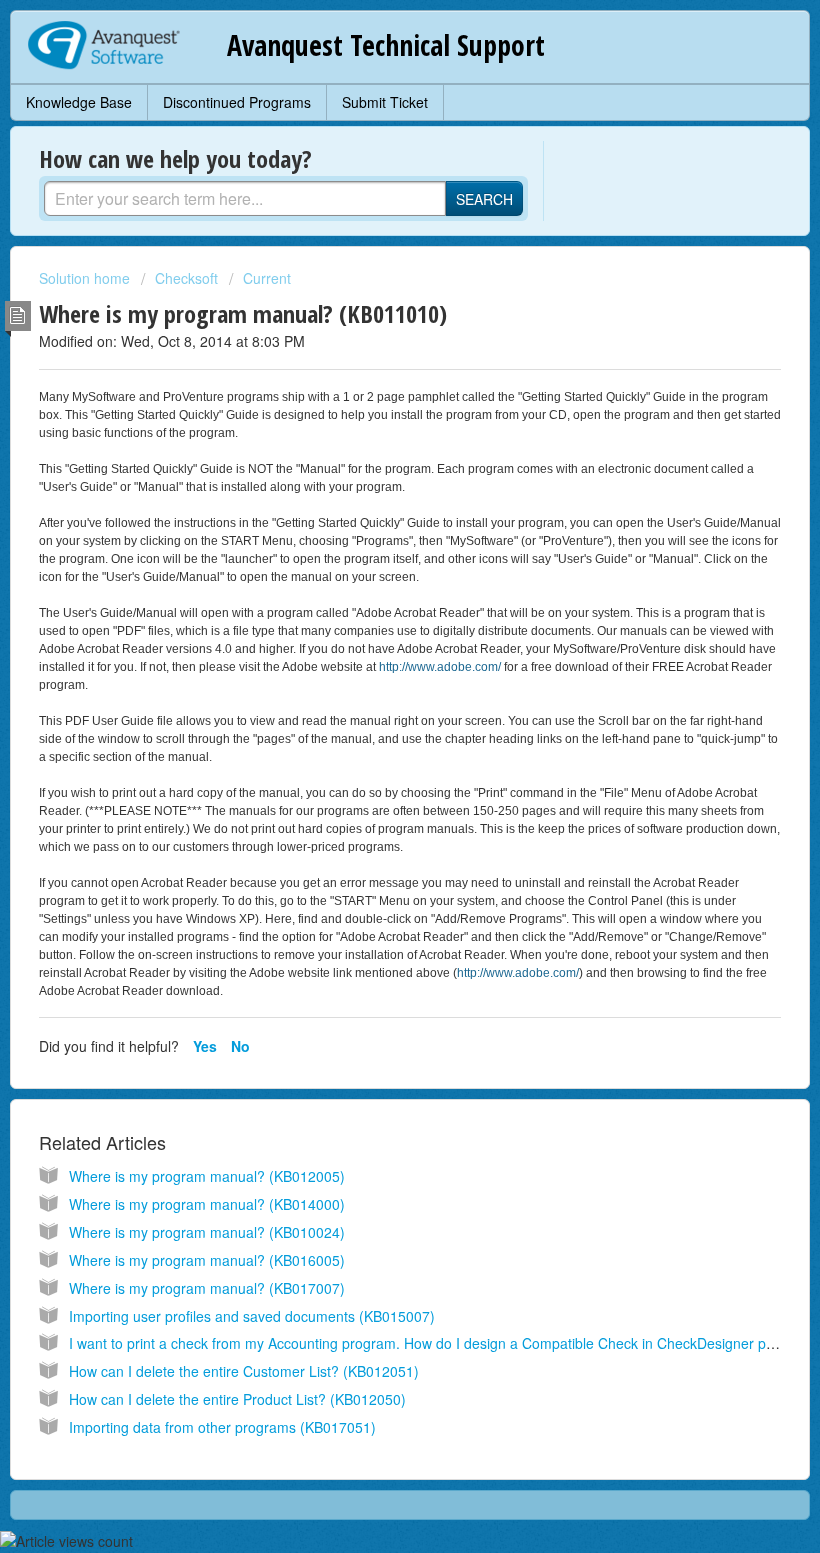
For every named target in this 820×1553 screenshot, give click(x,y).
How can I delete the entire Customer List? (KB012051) (244, 1371)
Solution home (86, 278)
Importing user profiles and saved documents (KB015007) (252, 1316)
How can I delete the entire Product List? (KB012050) (237, 1399)
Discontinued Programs (237, 102)
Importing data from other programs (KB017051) (222, 1427)
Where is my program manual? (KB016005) (207, 1260)
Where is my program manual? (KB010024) (207, 1232)
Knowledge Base (79, 102)
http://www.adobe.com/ (440, 667)
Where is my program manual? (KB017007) (207, 1288)
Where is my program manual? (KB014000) (207, 1204)
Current (267, 278)
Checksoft (186, 278)
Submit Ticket (385, 102)
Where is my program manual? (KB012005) (207, 1176)
